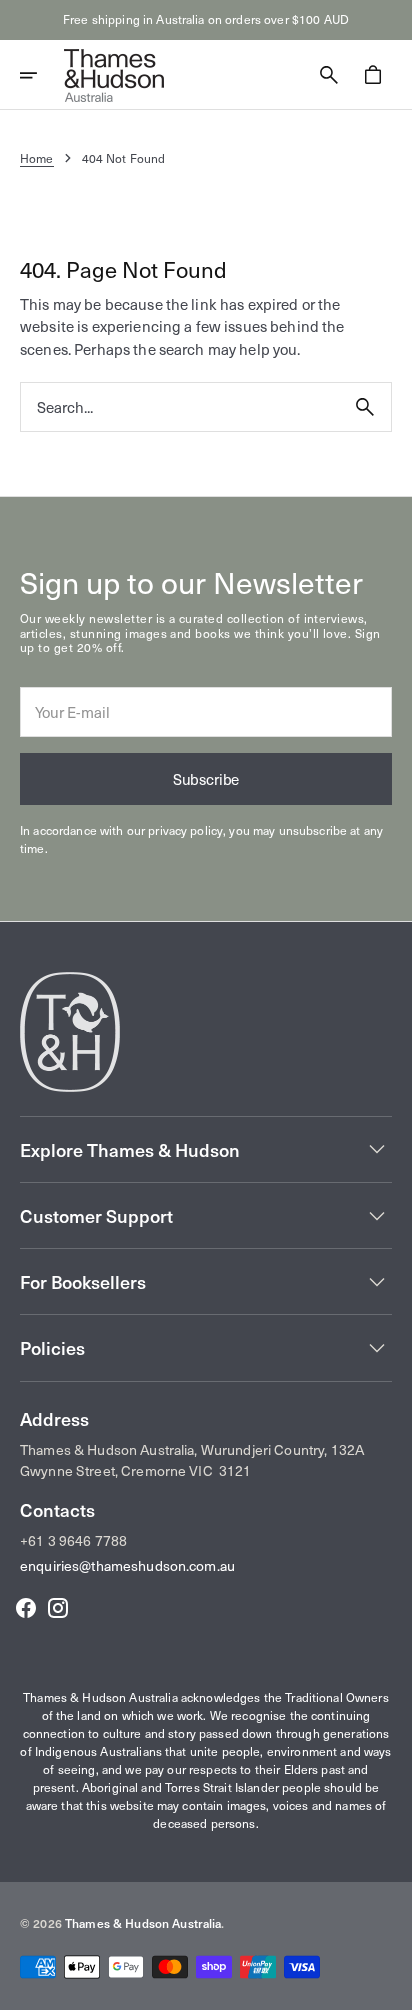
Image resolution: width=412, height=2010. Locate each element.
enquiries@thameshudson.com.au (127, 1565)
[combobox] (180, 407)
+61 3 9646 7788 (73, 1540)
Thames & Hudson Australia (143, 1923)
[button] (42, 75)
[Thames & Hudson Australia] (114, 75)
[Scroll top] (388, 1986)
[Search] (365, 407)
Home (37, 158)
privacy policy (185, 830)
